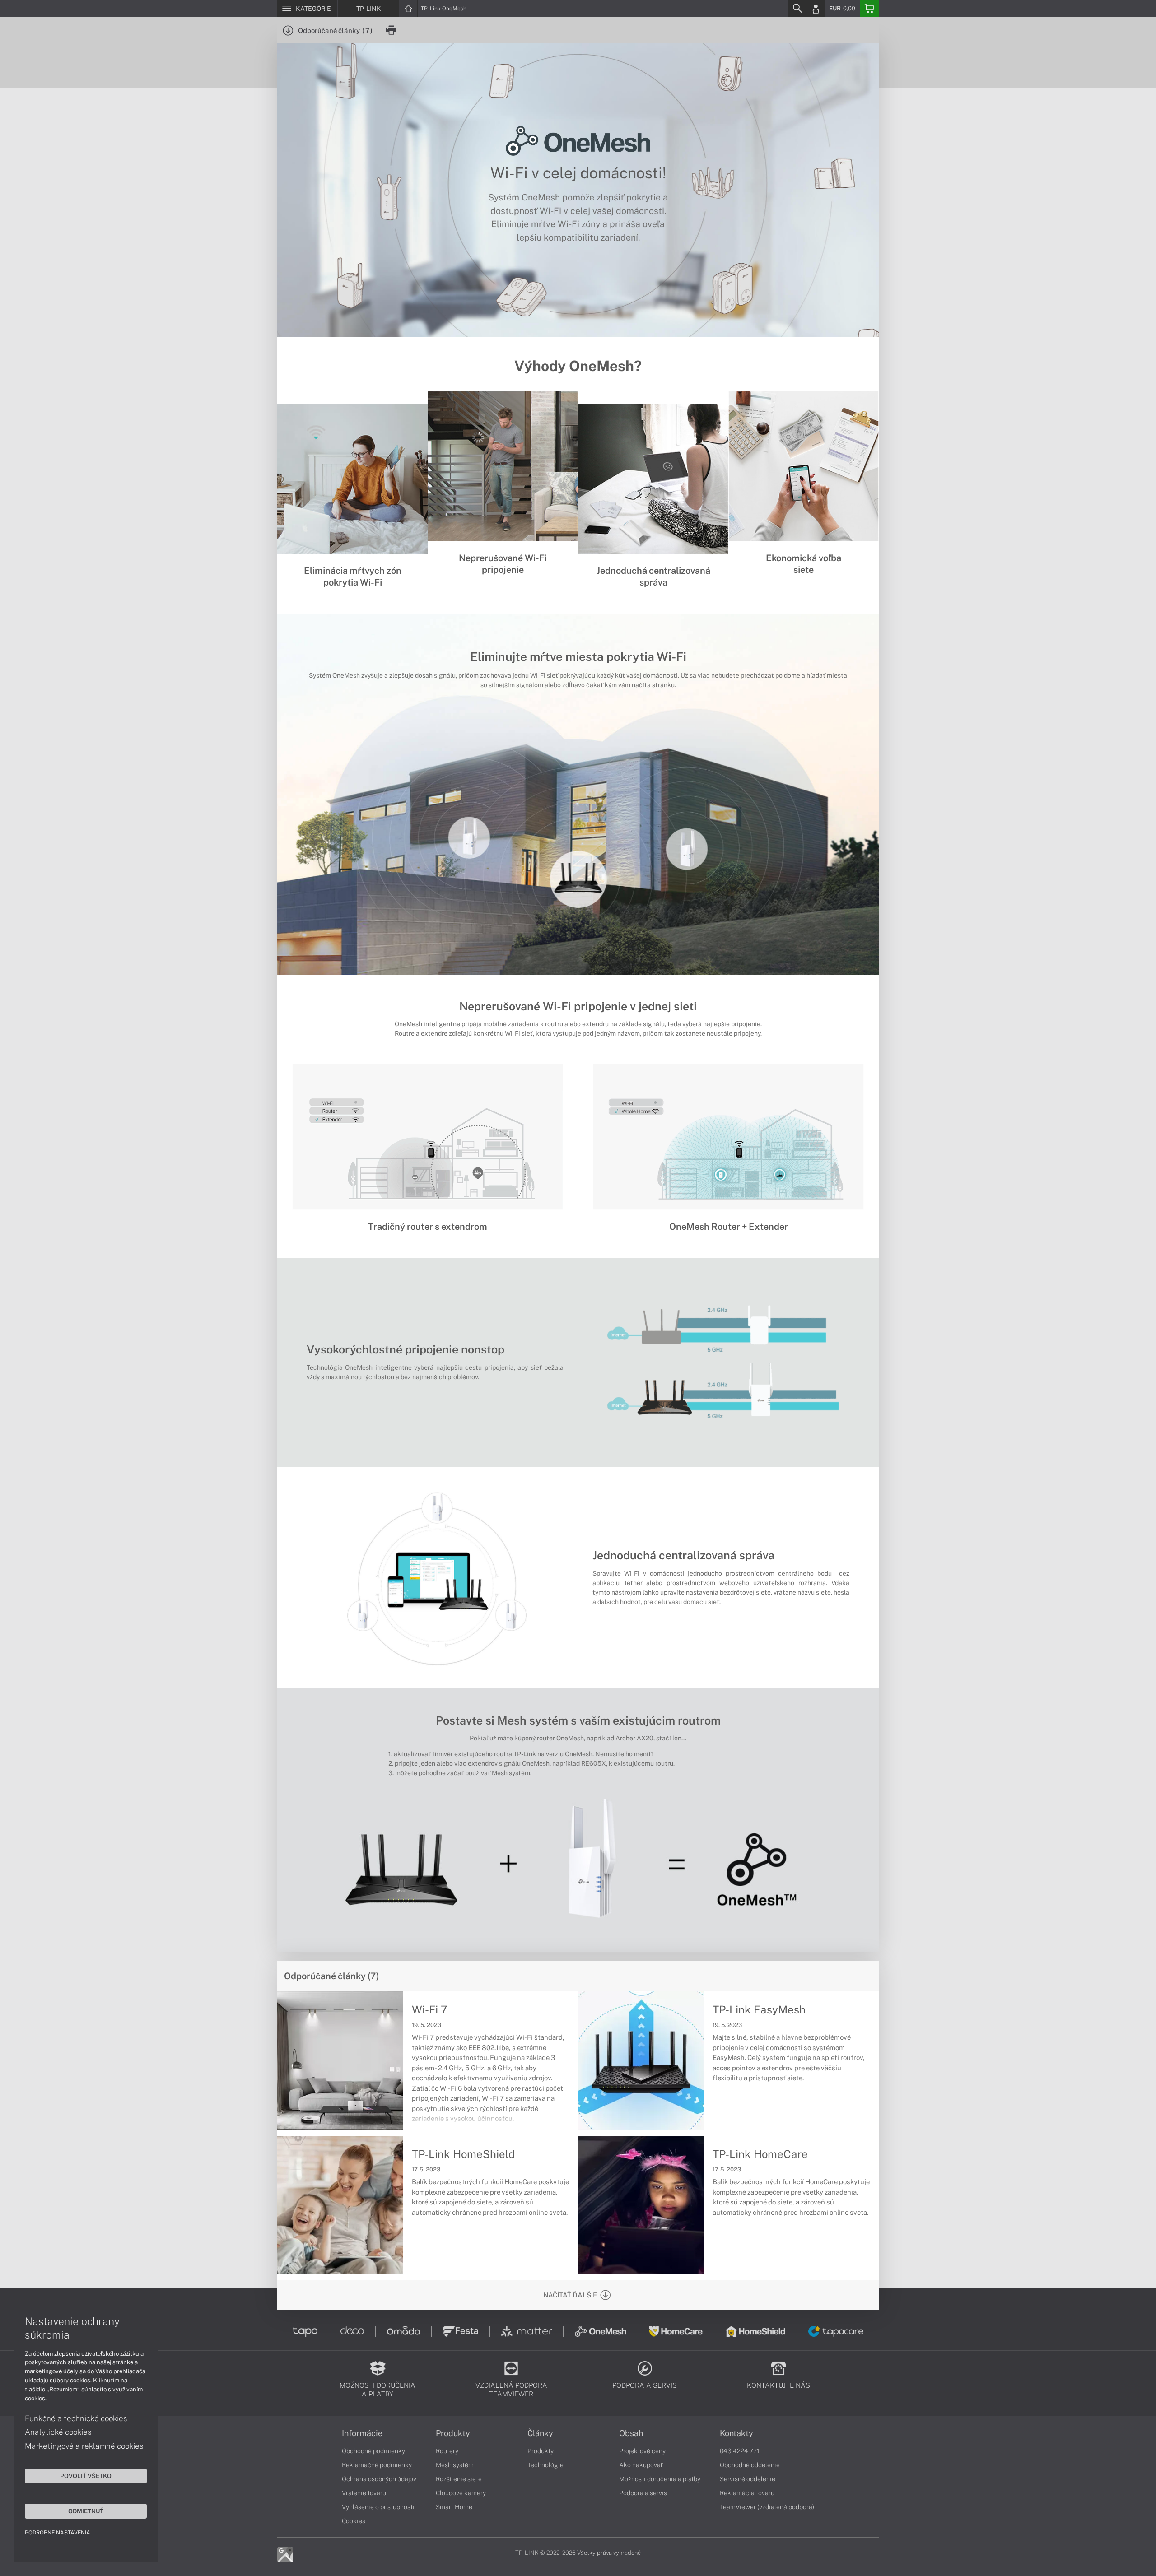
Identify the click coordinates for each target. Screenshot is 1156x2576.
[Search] (797, 9)
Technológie (545, 2465)
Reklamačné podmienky (377, 2465)
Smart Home (454, 2507)
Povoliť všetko (86, 2476)
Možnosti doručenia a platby (660, 2479)
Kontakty (736, 2433)
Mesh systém (455, 2465)
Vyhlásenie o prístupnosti (378, 2507)
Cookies (354, 2521)
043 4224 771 (740, 2451)
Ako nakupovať (641, 2465)
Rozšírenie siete (459, 2479)
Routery (447, 2451)
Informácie (362, 2433)
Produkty (453, 2433)
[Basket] (869, 9)
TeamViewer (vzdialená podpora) (767, 2507)
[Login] (816, 9)
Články (540, 2433)
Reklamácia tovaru (747, 2493)
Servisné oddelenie (748, 2479)
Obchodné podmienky (373, 2451)
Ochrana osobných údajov (379, 2479)
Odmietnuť (86, 2511)
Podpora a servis (643, 2493)
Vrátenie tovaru (364, 2493)
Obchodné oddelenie (750, 2465)
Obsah (631, 2433)
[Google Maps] (285, 2554)
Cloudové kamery (461, 2493)
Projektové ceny (642, 2451)
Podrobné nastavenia (58, 2533)
